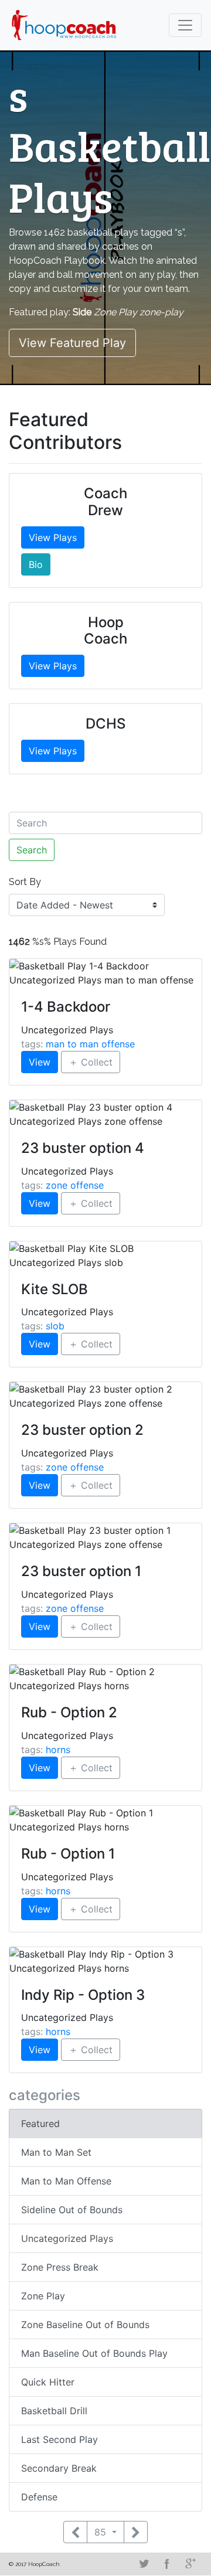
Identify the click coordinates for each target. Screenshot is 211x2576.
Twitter (144, 2564)
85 (102, 2532)
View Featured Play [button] (72, 343)
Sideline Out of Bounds (72, 2210)
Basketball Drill (54, 2411)
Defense (39, 2497)
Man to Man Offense (66, 2181)
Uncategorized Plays (67, 2238)
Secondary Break (59, 2468)
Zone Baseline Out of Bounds (85, 2325)
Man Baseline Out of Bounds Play (94, 2353)
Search (32, 850)
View (40, 1062)
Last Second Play (59, 2439)
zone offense (75, 1185)
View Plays (53, 537)
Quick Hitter (48, 2382)
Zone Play (43, 2296)
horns (58, 1750)
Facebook (167, 2564)
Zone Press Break (60, 2267)
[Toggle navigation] (185, 25)
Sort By (25, 882)
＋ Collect (91, 1062)
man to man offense (90, 1044)
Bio (36, 564)
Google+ (190, 2564)
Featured (40, 2124)
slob (55, 1326)
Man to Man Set (56, 2152)
